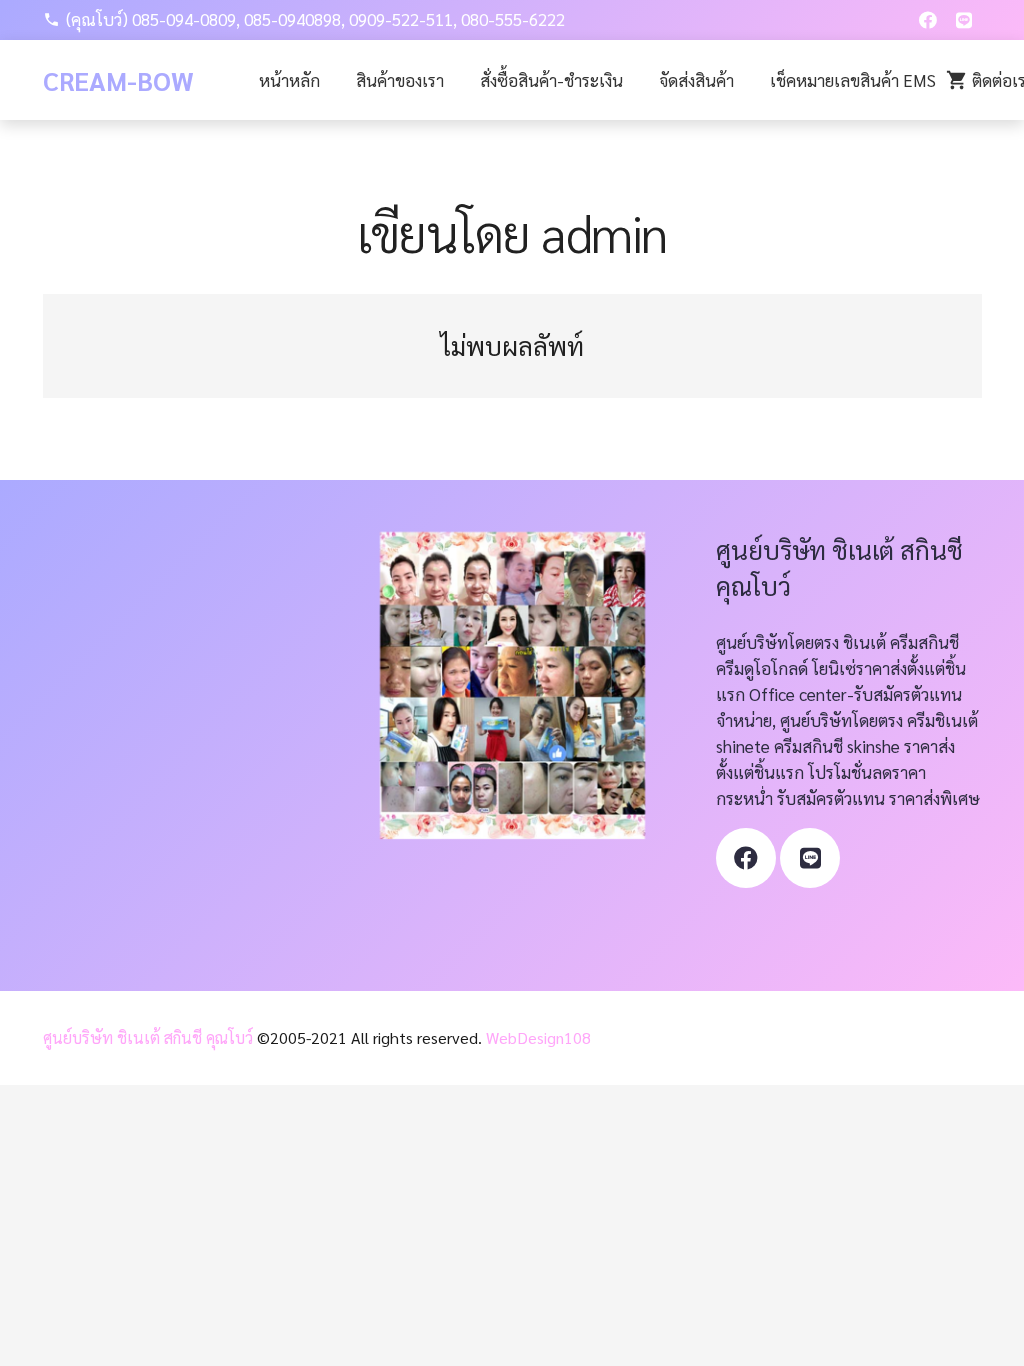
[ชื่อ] (811, 858)
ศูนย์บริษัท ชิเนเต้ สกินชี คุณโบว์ (148, 1037)
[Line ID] (964, 20)
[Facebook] (928, 20)
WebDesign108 (538, 1037)
